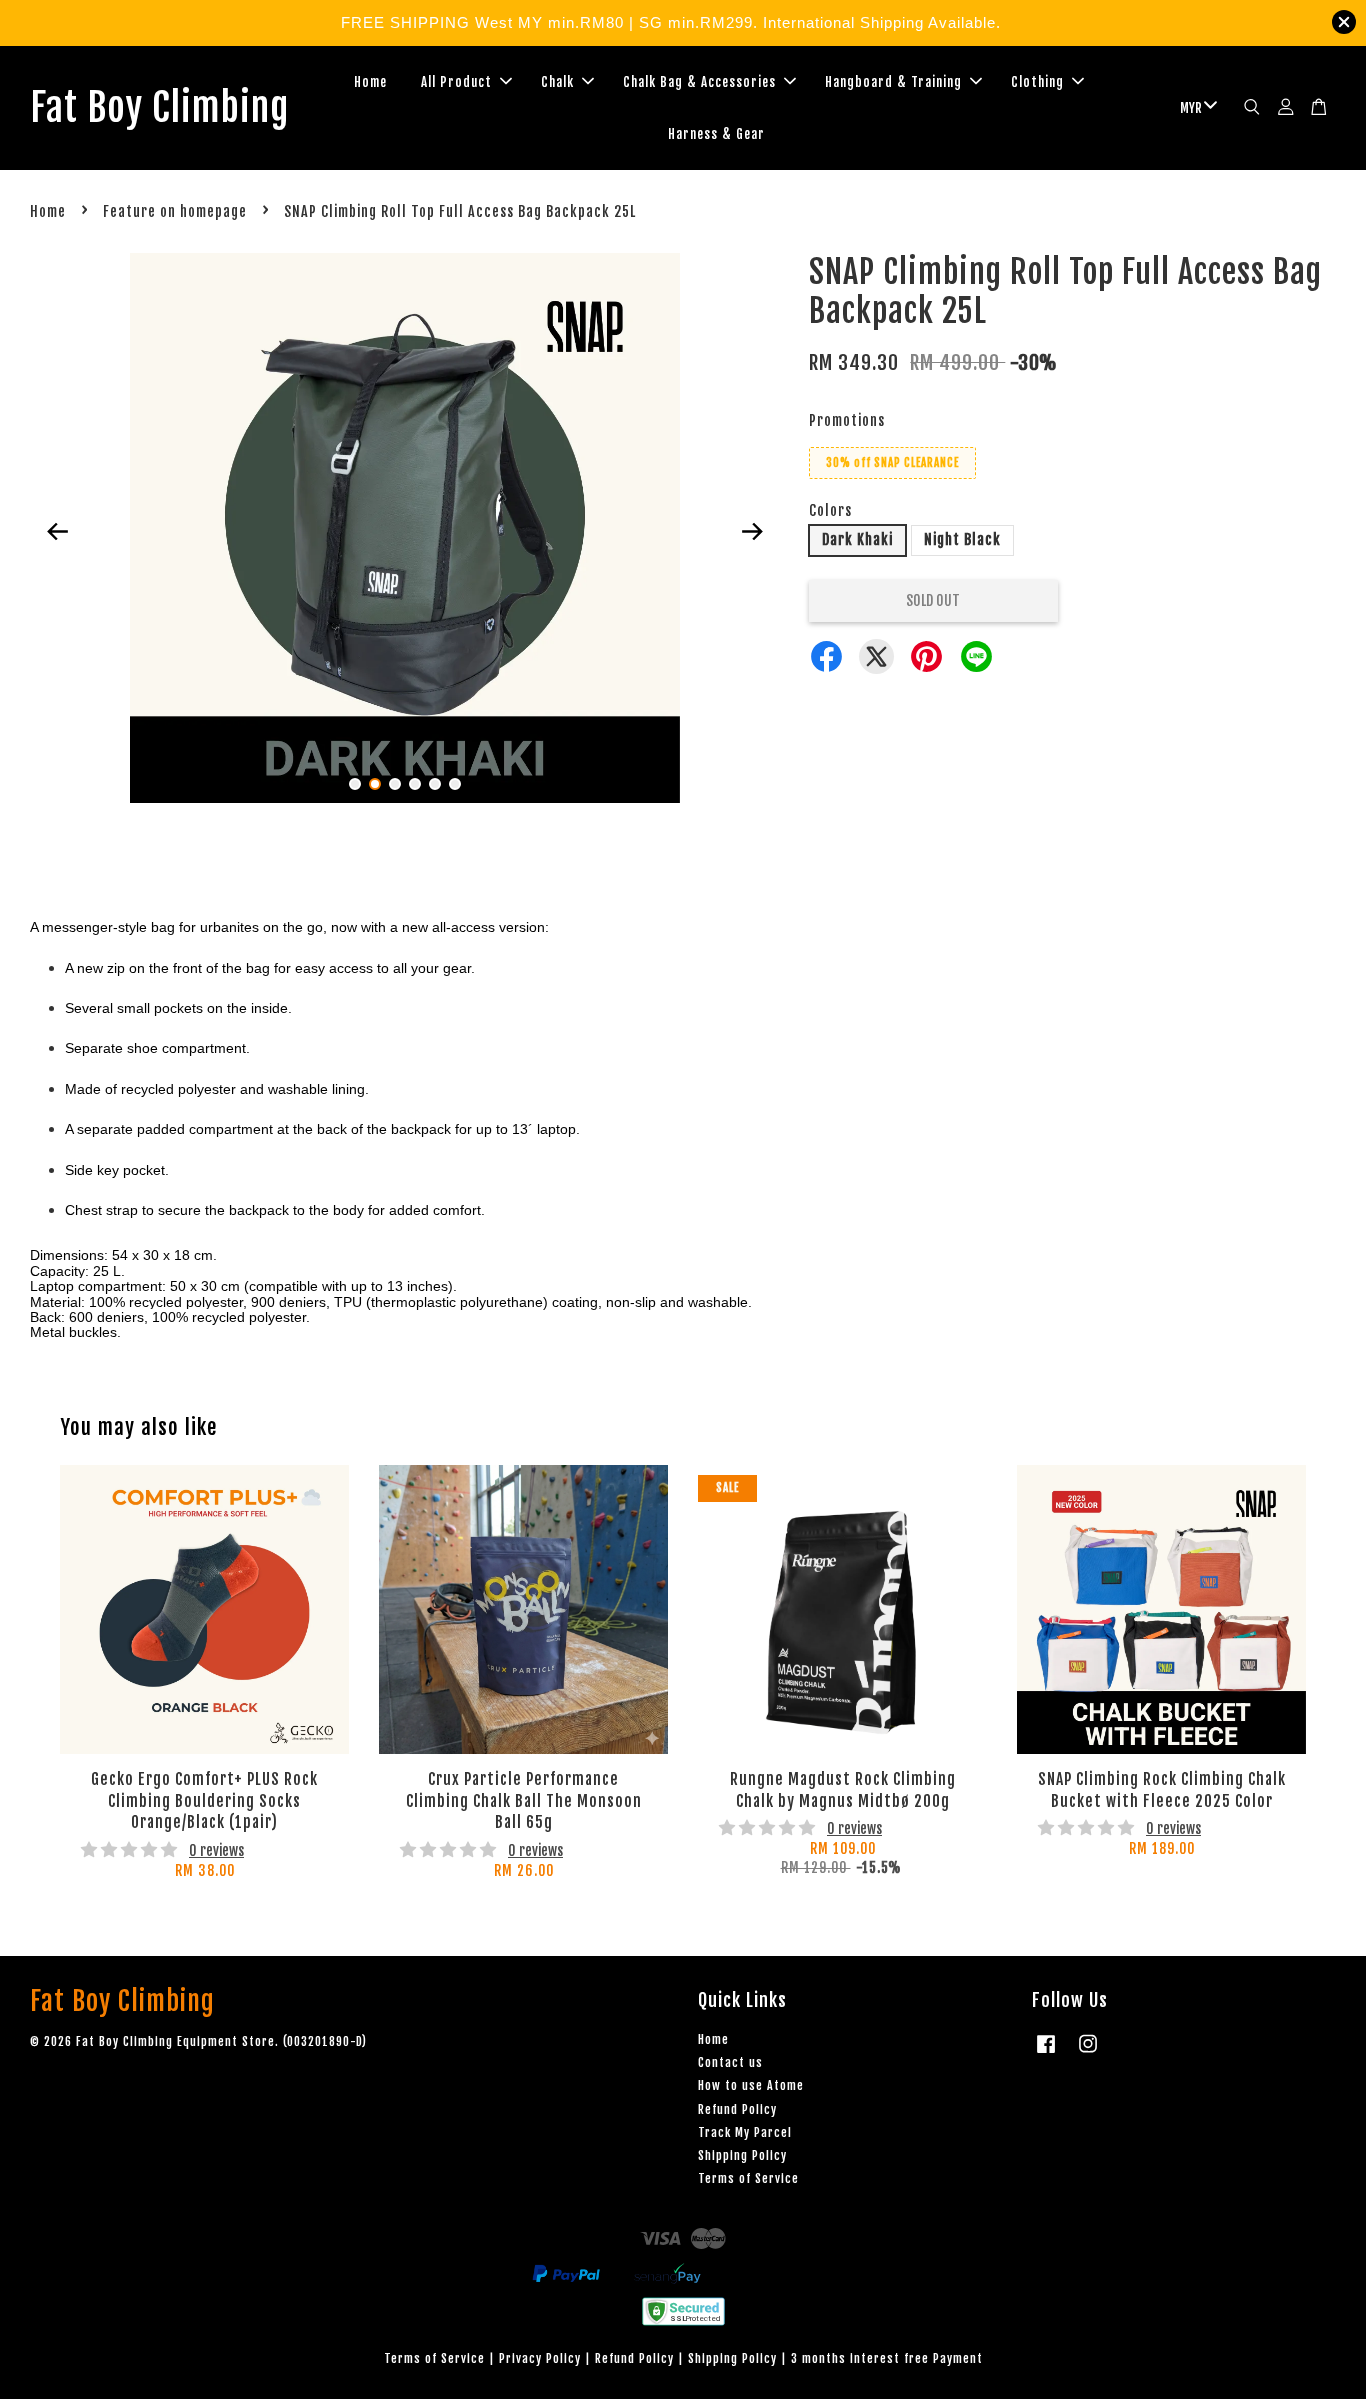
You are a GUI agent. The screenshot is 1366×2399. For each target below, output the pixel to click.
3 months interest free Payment (887, 2358)
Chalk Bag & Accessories (699, 82)
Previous (57, 532)
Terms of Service (748, 2178)
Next (752, 532)
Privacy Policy (540, 2358)
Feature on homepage (175, 211)
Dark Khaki (857, 539)
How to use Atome (751, 2085)
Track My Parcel (745, 2132)
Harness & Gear (716, 134)
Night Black (962, 539)
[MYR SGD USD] (1195, 107)
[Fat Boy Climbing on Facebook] (1046, 2053)
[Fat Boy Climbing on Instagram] (1088, 2053)
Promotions (847, 420)
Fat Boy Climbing (159, 108)
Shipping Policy (742, 2155)
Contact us (730, 2062)
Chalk (557, 82)
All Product (456, 82)
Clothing (1037, 82)
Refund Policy (737, 2109)
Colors (830, 510)
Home (370, 82)
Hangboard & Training (893, 82)
